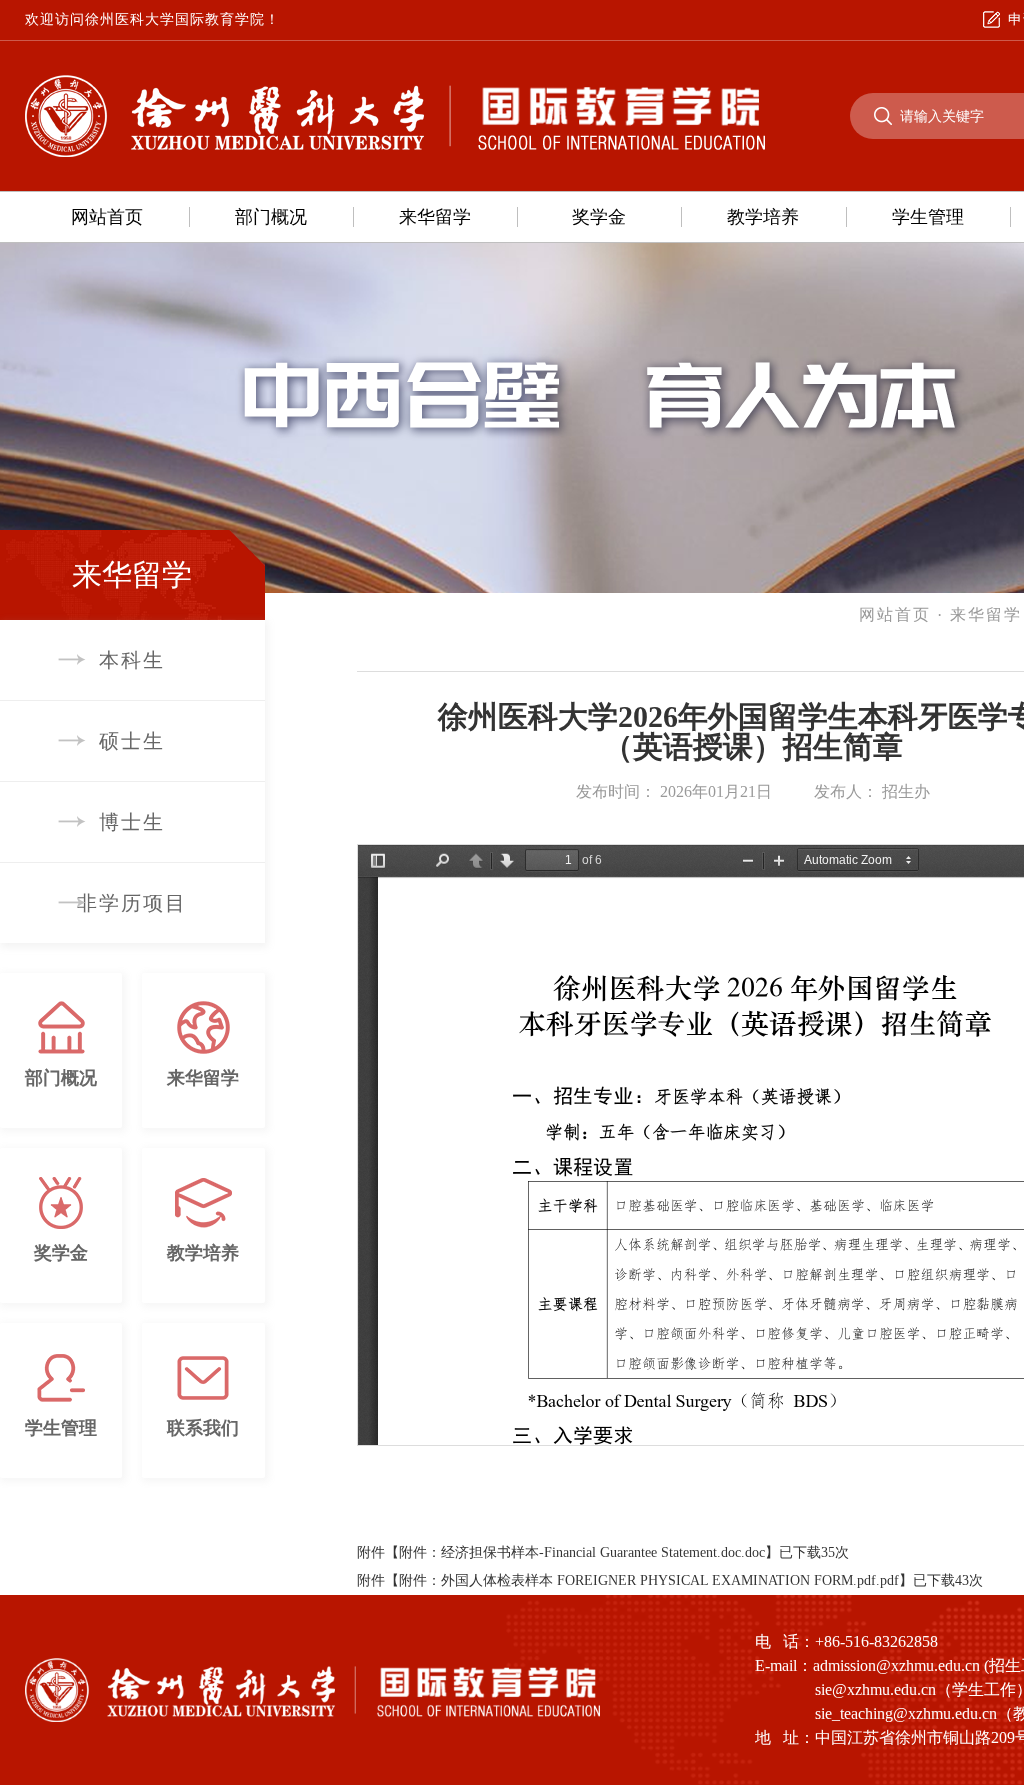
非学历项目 (132, 903)
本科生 (132, 660)
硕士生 (132, 741)
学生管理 (928, 217)
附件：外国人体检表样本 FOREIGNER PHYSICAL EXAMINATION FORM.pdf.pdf (649, 1580)
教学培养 (763, 217)
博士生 (132, 822)
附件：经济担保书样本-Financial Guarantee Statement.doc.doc (582, 1552)
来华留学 (435, 217)
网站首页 (107, 217)
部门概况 (271, 217)
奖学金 (599, 217)
